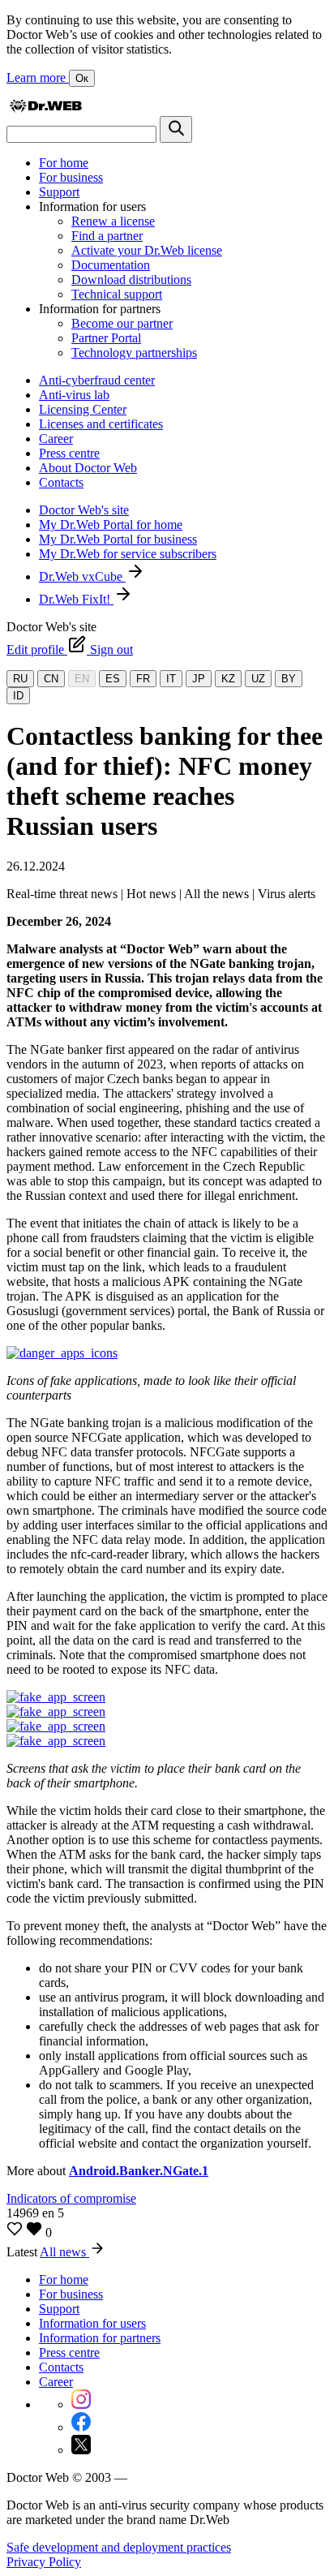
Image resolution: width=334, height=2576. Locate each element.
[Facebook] (81, 2427)
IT (171, 679)
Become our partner (122, 323)
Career (56, 439)
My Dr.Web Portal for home (111, 525)
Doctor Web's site (84, 510)
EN (82, 679)
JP (199, 679)
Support (59, 192)
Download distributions (131, 280)
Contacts (61, 482)
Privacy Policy (44, 2562)
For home (64, 163)
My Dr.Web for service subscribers (128, 554)
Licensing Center (83, 409)
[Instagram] (81, 2404)
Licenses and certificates (101, 424)
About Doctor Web (88, 468)
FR (143, 679)
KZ (228, 679)
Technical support (117, 294)
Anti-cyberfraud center (97, 380)
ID (18, 696)
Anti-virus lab (74, 395)
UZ (258, 679)
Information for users (92, 2323)
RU (20, 679)
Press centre (69, 453)
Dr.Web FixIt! (76, 599)
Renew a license (113, 221)
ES (113, 679)
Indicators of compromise (71, 2198)
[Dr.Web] (45, 108)
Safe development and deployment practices (119, 2547)
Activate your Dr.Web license (147, 250)
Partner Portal (106, 338)
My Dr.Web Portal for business (118, 539)
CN (51, 679)
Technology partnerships (134, 353)
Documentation (111, 265)
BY (289, 679)
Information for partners (100, 2338)
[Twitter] (81, 2450)
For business (71, 177)
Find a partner (107, 236)
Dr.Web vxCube (82, 576)
